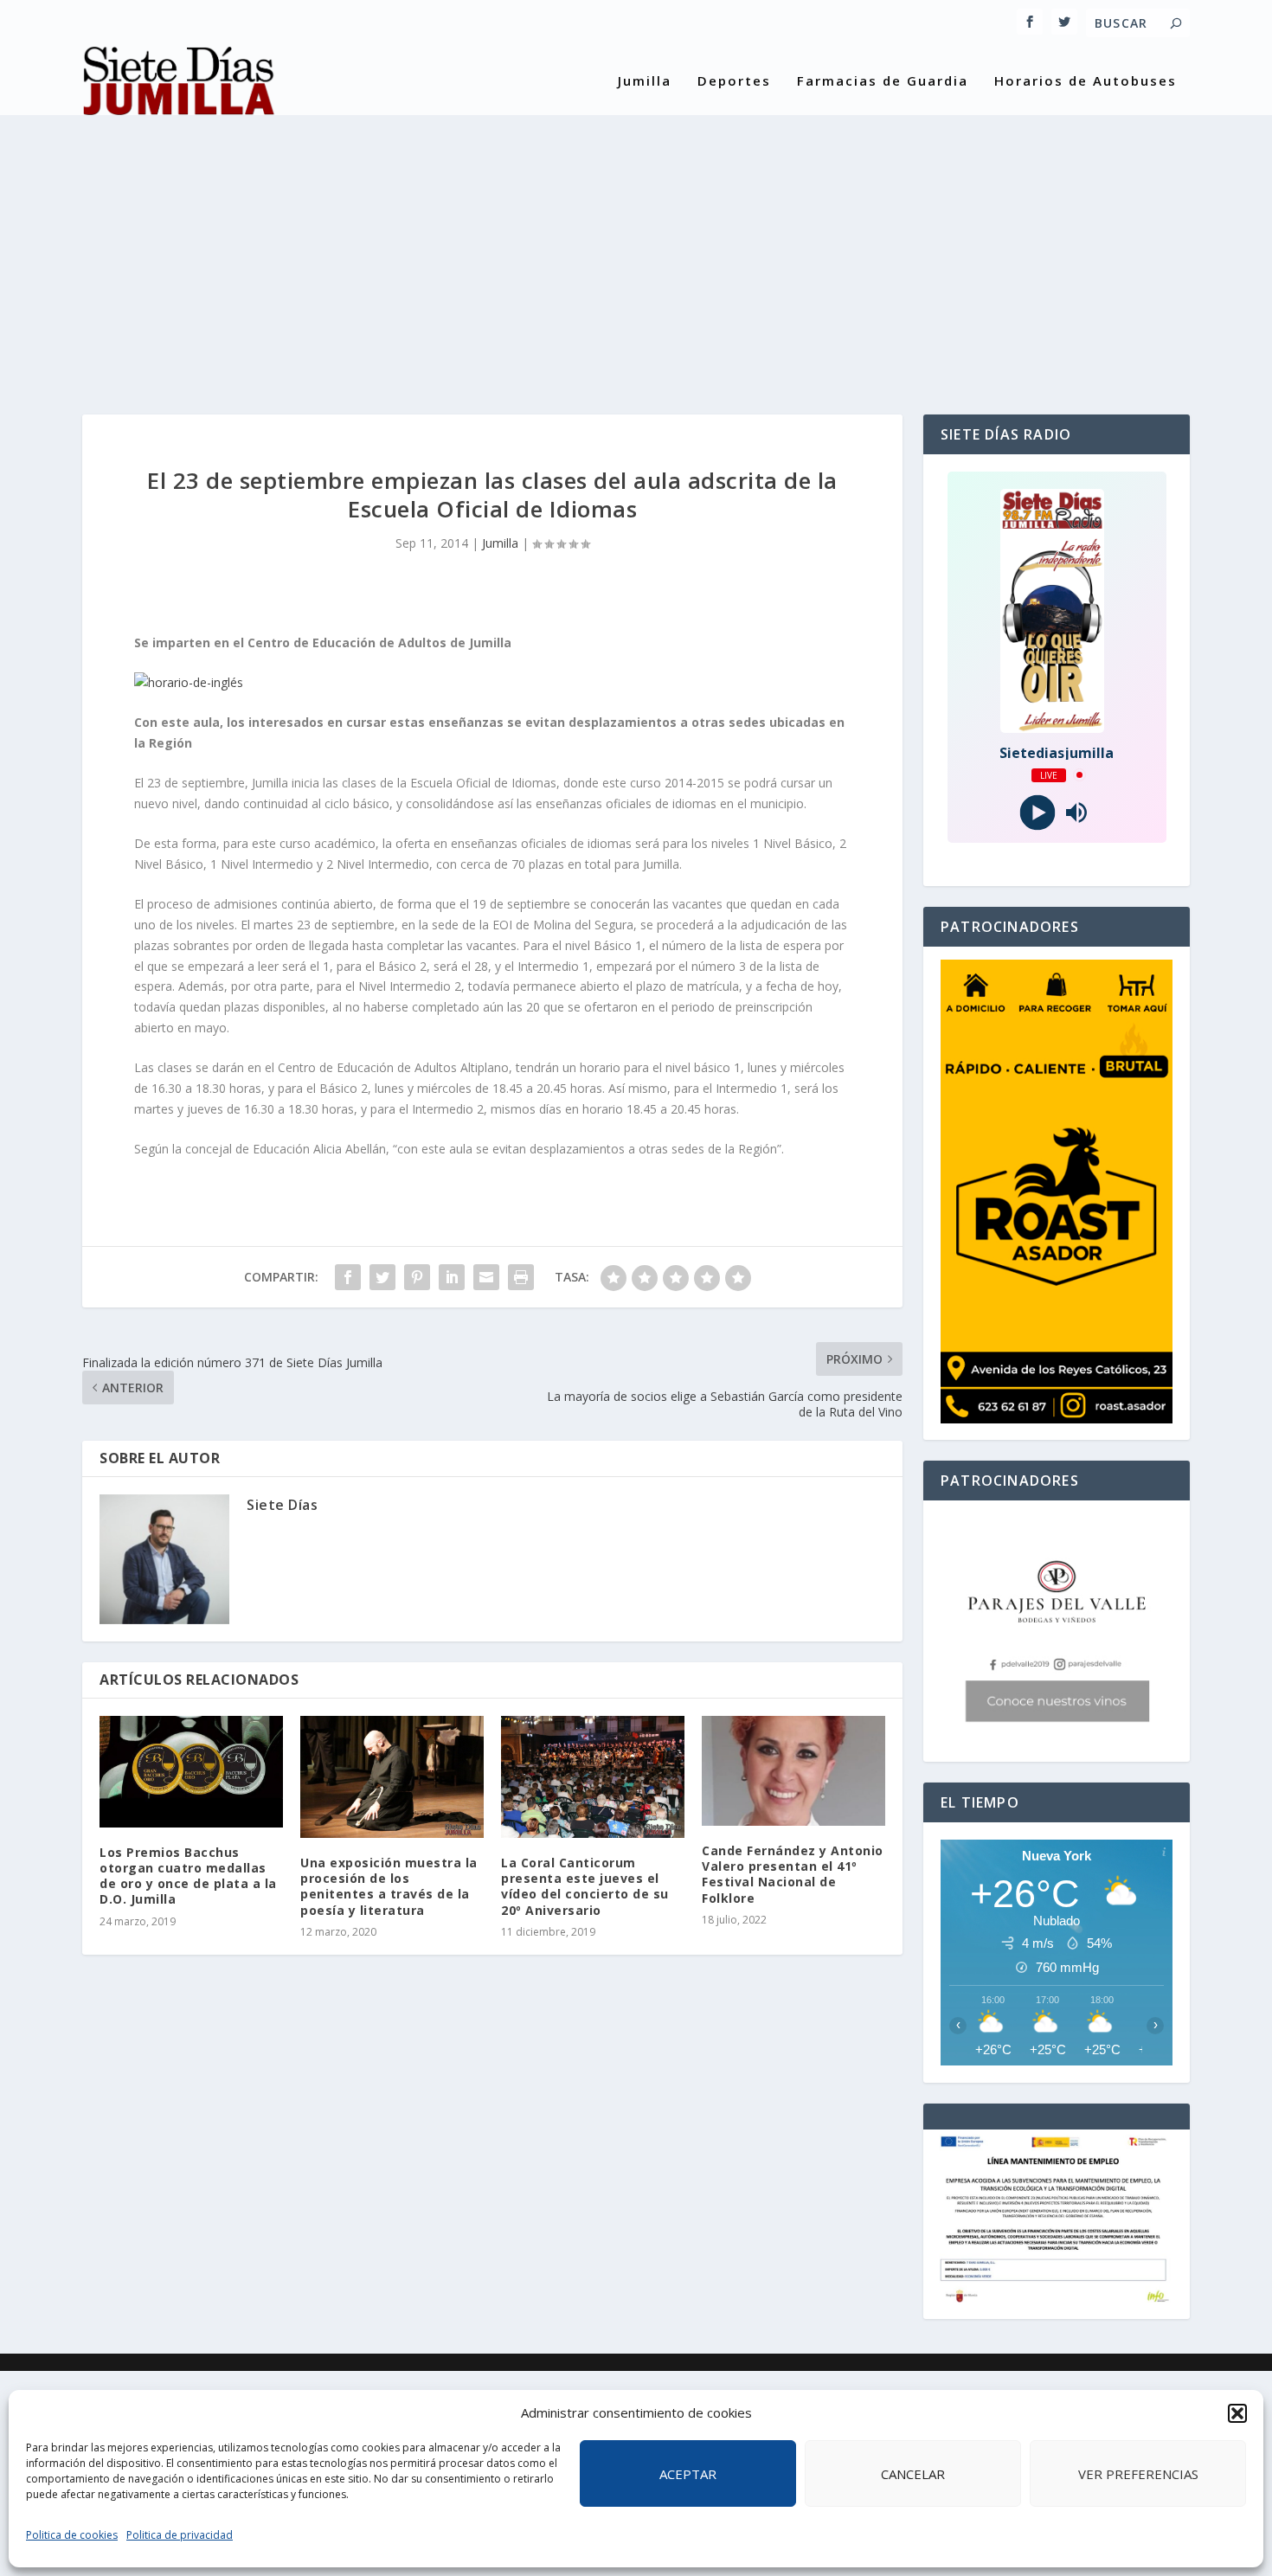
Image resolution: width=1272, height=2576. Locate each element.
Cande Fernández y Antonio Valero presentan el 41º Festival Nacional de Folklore (793, 1874)
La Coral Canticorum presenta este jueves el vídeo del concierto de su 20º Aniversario (585, 1886)
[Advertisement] (636, 250)
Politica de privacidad (180, 2535)
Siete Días (282, 1505)
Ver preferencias (1138, 2474)
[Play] (1037, 812)
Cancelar (913, 2474)
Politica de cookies (72, 2535)
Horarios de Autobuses (1086, 81)
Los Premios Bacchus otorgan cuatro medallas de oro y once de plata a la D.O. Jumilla (188, 1876)
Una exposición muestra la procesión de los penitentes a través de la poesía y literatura (389, 1886)
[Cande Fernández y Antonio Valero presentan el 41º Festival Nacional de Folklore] (793, 1771)
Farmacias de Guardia (883, 81)
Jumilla (645, 81)
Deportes (734, 81)
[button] (1237, 2413)
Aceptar (688, 2474)
